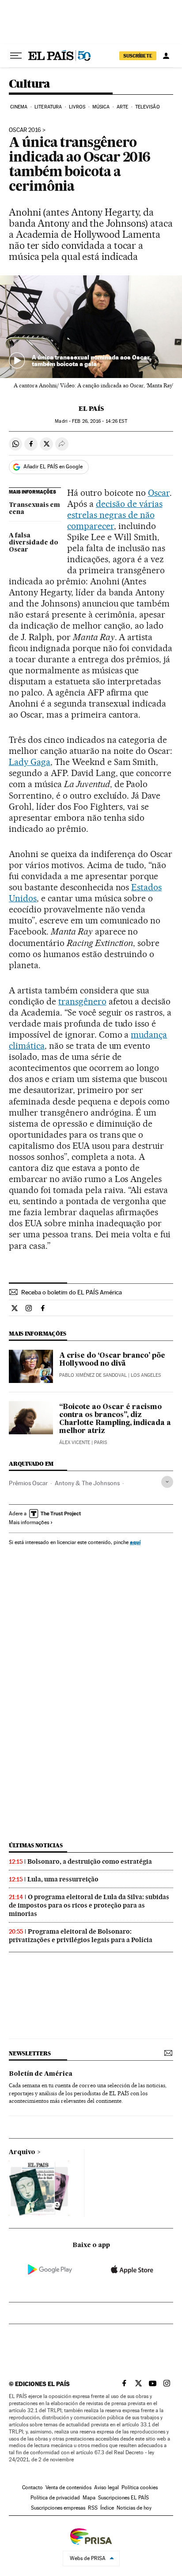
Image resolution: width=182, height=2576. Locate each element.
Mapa (89, 2498)
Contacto (32, 2487)
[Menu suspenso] (16, 56)
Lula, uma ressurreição (63, 1879)
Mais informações (29, 1522)
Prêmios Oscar (28, 1483)
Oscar (159, 493)
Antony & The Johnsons (87, 1483)
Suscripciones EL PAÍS (123, 2498)
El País (91, 409)
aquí (135, 1542)
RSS (93, 2508)
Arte (122, 107)
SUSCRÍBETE (138, 56)
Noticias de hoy (134, 2508)
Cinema (19, 107)
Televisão (148, 107)
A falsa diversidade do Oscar (34, 543)
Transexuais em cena (34, 509)
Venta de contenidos (68, 2487)
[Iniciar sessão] (166, 56)
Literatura (48, 107)
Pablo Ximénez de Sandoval (93, 1375)
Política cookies (140, 2487)
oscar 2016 (25, 130)
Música (101, 107)
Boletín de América (41, 2074)
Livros (77, 107)
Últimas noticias (36, 1845)
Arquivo (22, 2152)
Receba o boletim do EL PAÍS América (72, 1292)
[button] (91, 327)
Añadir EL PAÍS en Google (53, 467)
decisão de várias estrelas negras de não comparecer (115, 515)
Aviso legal (106, 2487)
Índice (107, 2508)
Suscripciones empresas (58, 2508)
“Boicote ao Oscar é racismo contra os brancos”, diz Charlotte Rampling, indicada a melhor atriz (115, 1419)
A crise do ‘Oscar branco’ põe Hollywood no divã (112, 1360)
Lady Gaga (30, 762)
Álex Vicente (75, 1442)
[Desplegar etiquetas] (167, 1482)
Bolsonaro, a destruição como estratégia (90, 1862)
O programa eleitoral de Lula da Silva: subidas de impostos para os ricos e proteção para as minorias (89, 1905)
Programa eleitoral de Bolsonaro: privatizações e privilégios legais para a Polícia (81, 1936)
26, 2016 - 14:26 (99, 421)
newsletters (30, 2053)
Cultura (30, 84)
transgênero (82, 1001)
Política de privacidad (55, 2498)
